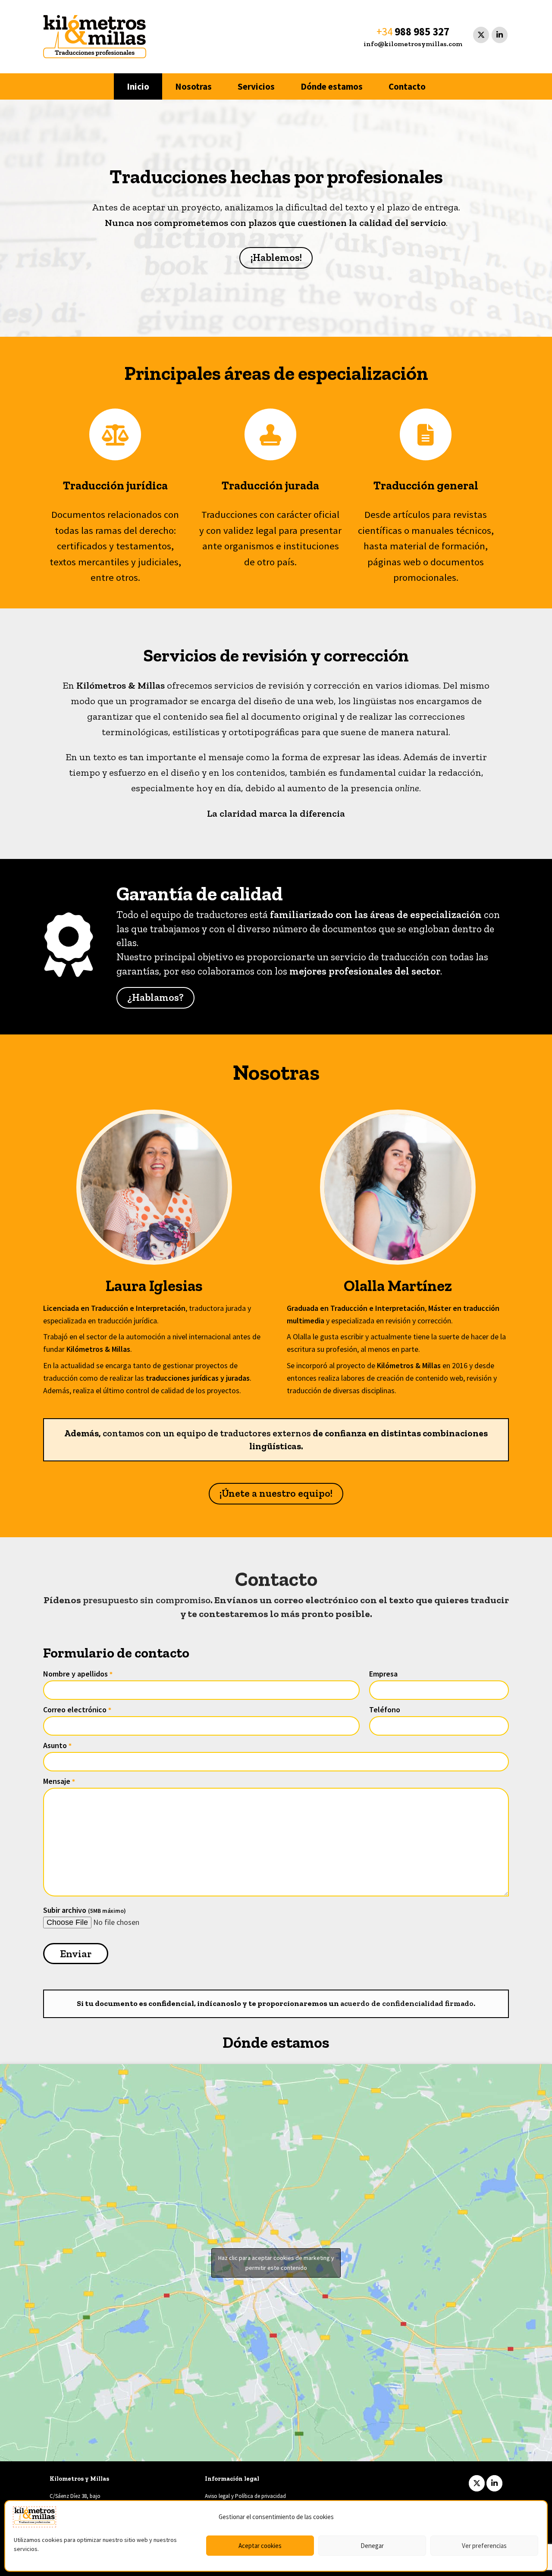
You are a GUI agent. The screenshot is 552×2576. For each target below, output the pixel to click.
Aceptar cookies (260, 2546)
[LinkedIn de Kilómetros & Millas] (500, 35)
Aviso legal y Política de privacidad (245, 2496)
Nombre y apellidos (78, 1674)
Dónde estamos (332, 86)
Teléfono (385, 1709)
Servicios (256, 86)
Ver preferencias (484, 2546)
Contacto (407, 86)
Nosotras (193, 86)
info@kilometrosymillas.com (413, 44)
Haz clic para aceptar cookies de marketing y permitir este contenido (276, 2263)
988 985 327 (422, 31)
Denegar (372, 2546)
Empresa (383, 1674)
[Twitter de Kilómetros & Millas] (481, 35)
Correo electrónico (77, 1709)
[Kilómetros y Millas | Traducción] (95, 37)
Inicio (138, 86)
